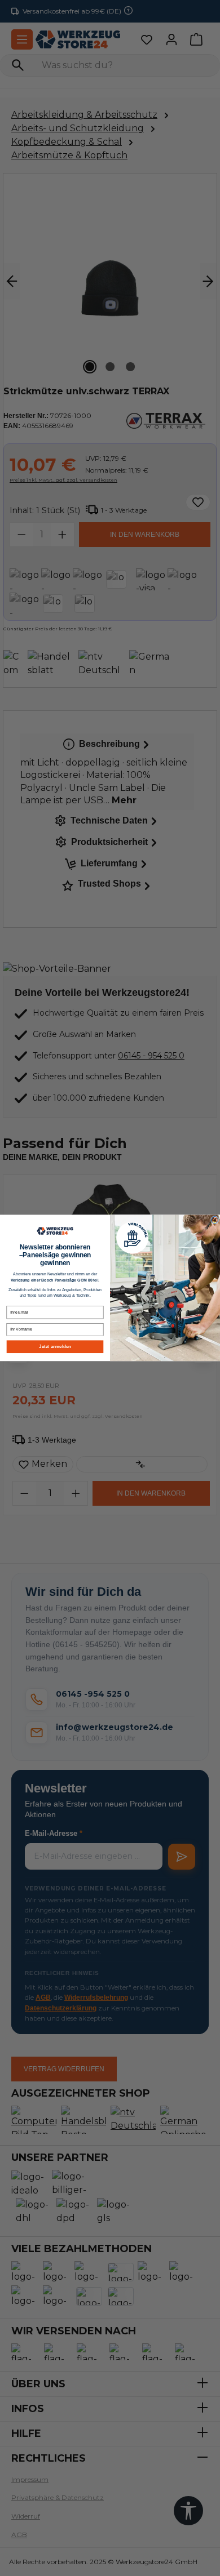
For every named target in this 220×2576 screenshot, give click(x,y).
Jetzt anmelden (55, 1347)
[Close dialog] (214, 1220)
